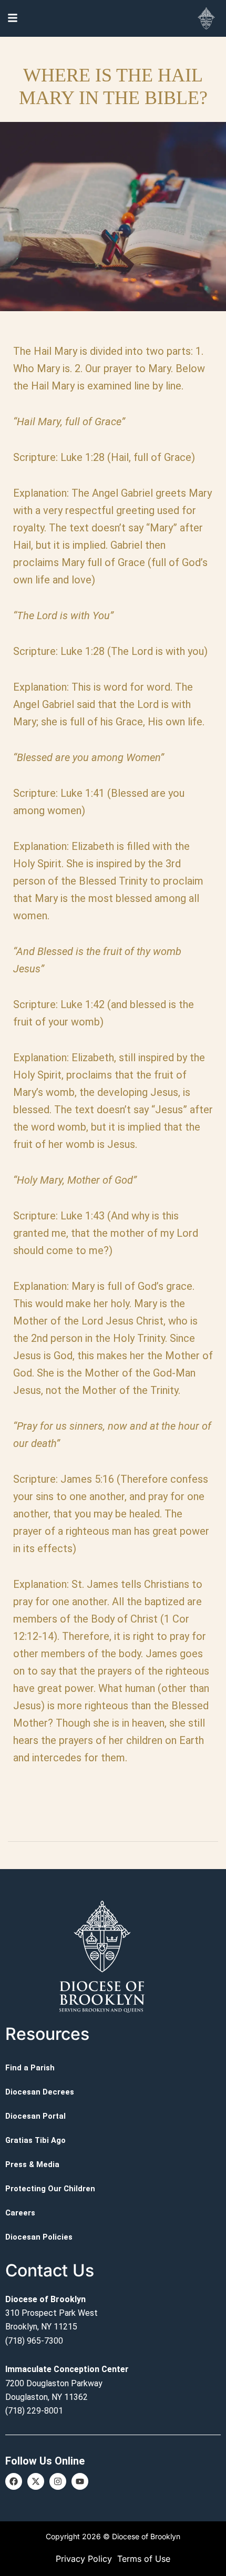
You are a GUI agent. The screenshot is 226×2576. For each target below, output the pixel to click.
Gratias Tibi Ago (35, 2140)
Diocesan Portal (35, 2116)
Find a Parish (30, 2068)
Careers (20, 2213)
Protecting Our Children (50, 2189)
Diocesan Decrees (40, 2092)
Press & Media (32, 2164)
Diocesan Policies (39, 2237)
